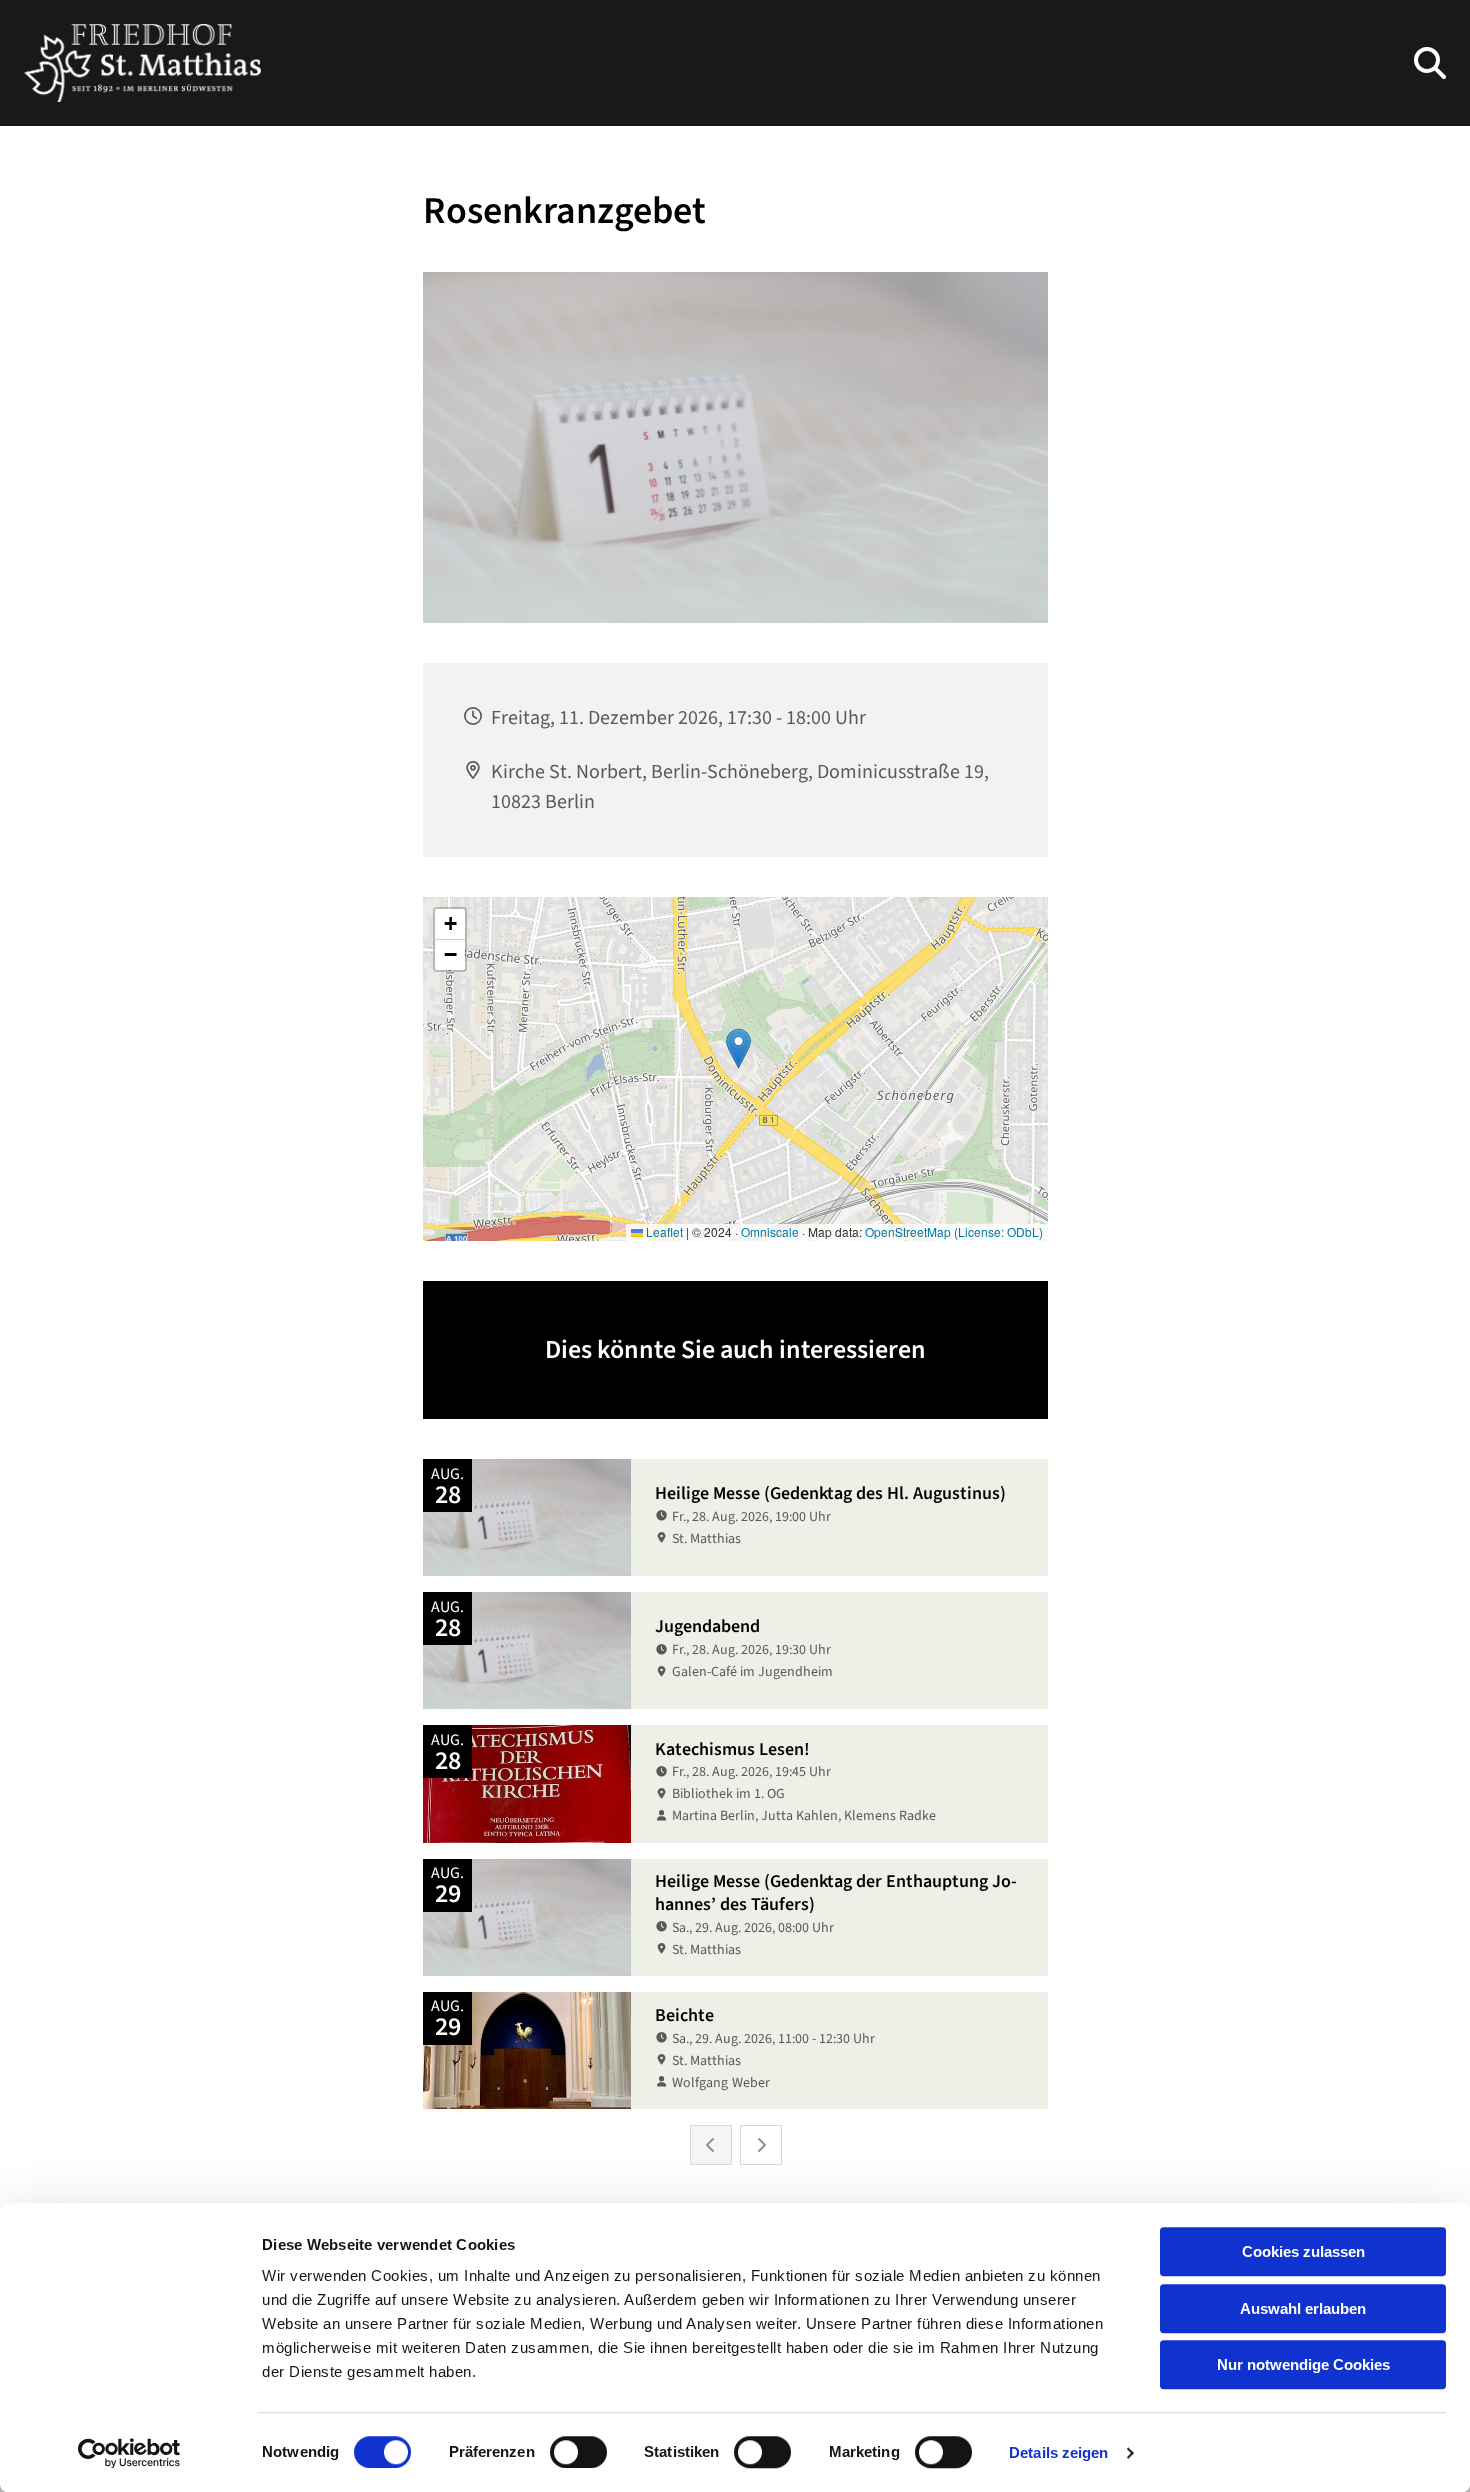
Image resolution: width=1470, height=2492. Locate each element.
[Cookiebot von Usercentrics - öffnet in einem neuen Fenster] (129, 2453)
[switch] (578, 2452)
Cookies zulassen (1303, 2251)
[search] (1430, 63)
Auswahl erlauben (1303, 2308)
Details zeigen (1058, 2452)
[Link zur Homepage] (142, 63)
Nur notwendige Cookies (1303, 2364)
